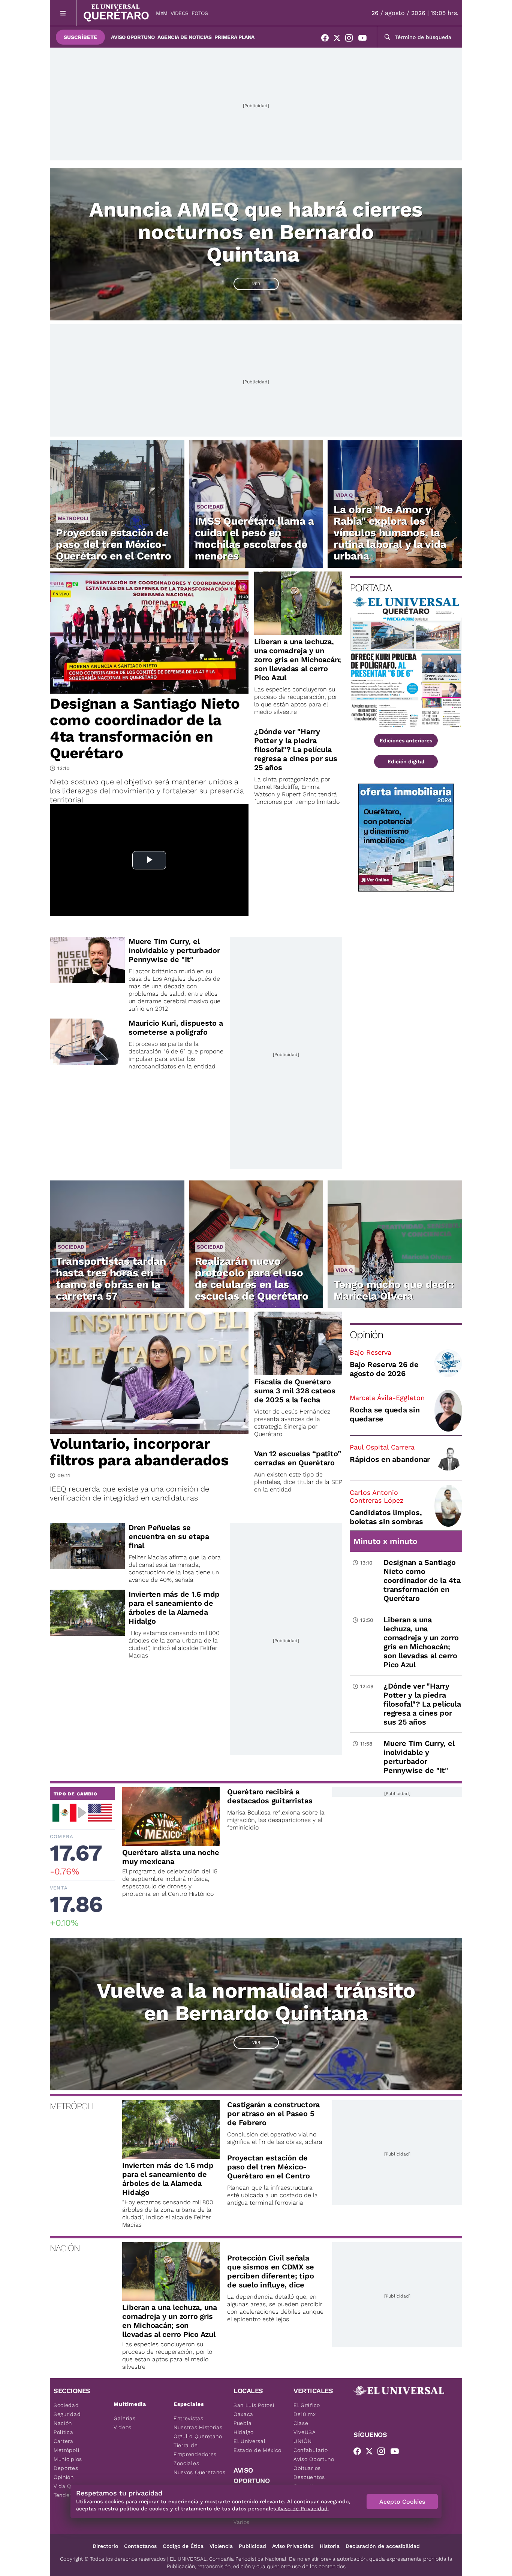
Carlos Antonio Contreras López (377, 1496)
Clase (301, 2423)
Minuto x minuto (385, 1541)
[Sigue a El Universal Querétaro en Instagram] (351, 39)
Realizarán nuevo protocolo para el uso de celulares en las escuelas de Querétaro (252, 1279)
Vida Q (344, 495)
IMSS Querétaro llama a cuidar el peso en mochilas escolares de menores (255, 539)
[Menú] (63, 13)
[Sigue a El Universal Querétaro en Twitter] (339, 39)
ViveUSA (305, 2432)
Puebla (243, 2423)
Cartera (64, 2441)
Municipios (68, 2459)
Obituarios (307, 2468)
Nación (63, 2423)
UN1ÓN (303, 2441)
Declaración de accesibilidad (383, 2546)
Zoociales (186, 2463)
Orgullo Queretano (198, 2436)
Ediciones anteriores (406, 740)
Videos (180, 13)
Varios (242, 2522)
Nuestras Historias (198, 2427)
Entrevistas (189, 2418)
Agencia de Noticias (184, 37)
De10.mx (305, 2414)
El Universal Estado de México (257, 2446)
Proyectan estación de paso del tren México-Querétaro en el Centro (113, 544)
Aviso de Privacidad (302, 2509)
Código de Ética (183, 2546)
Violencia (221, 2546)
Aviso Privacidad (293, 2546)
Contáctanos (140, 2546)
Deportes (66, 2468)
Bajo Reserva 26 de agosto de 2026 (384, 1369)
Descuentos (309, 2477)
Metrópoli (73, 518)
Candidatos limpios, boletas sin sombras (386, 1517)
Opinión (366, 1335)
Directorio (105, 2546)
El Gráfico (307, 2405)
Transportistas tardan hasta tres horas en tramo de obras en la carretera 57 (111, 1279)
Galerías (125, 2418)
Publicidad (252, 2546)
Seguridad (67, 2414)
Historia (330, 2546)
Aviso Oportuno (133, 37)
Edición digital (406, 761)
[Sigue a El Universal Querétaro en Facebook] (327, 39)
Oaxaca (243, 2414)
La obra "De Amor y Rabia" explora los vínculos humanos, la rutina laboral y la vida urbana (390, 533)
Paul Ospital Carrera (382, 1447)
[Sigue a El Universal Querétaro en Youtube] (365, 39)
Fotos (200, 13)
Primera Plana (234, 37)
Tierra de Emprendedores (195, 2450)
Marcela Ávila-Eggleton (387, 1398)
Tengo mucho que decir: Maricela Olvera (394, 1290)
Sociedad (210, 507)
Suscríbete (80, 37)
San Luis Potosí (254, 2405)
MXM (162, 13)
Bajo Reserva (371, 1352)
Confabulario (311, 2450)
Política (64, 2432)
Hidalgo (244, 2432)
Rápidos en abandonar (390, 1459)
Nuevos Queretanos (200, 2472)
